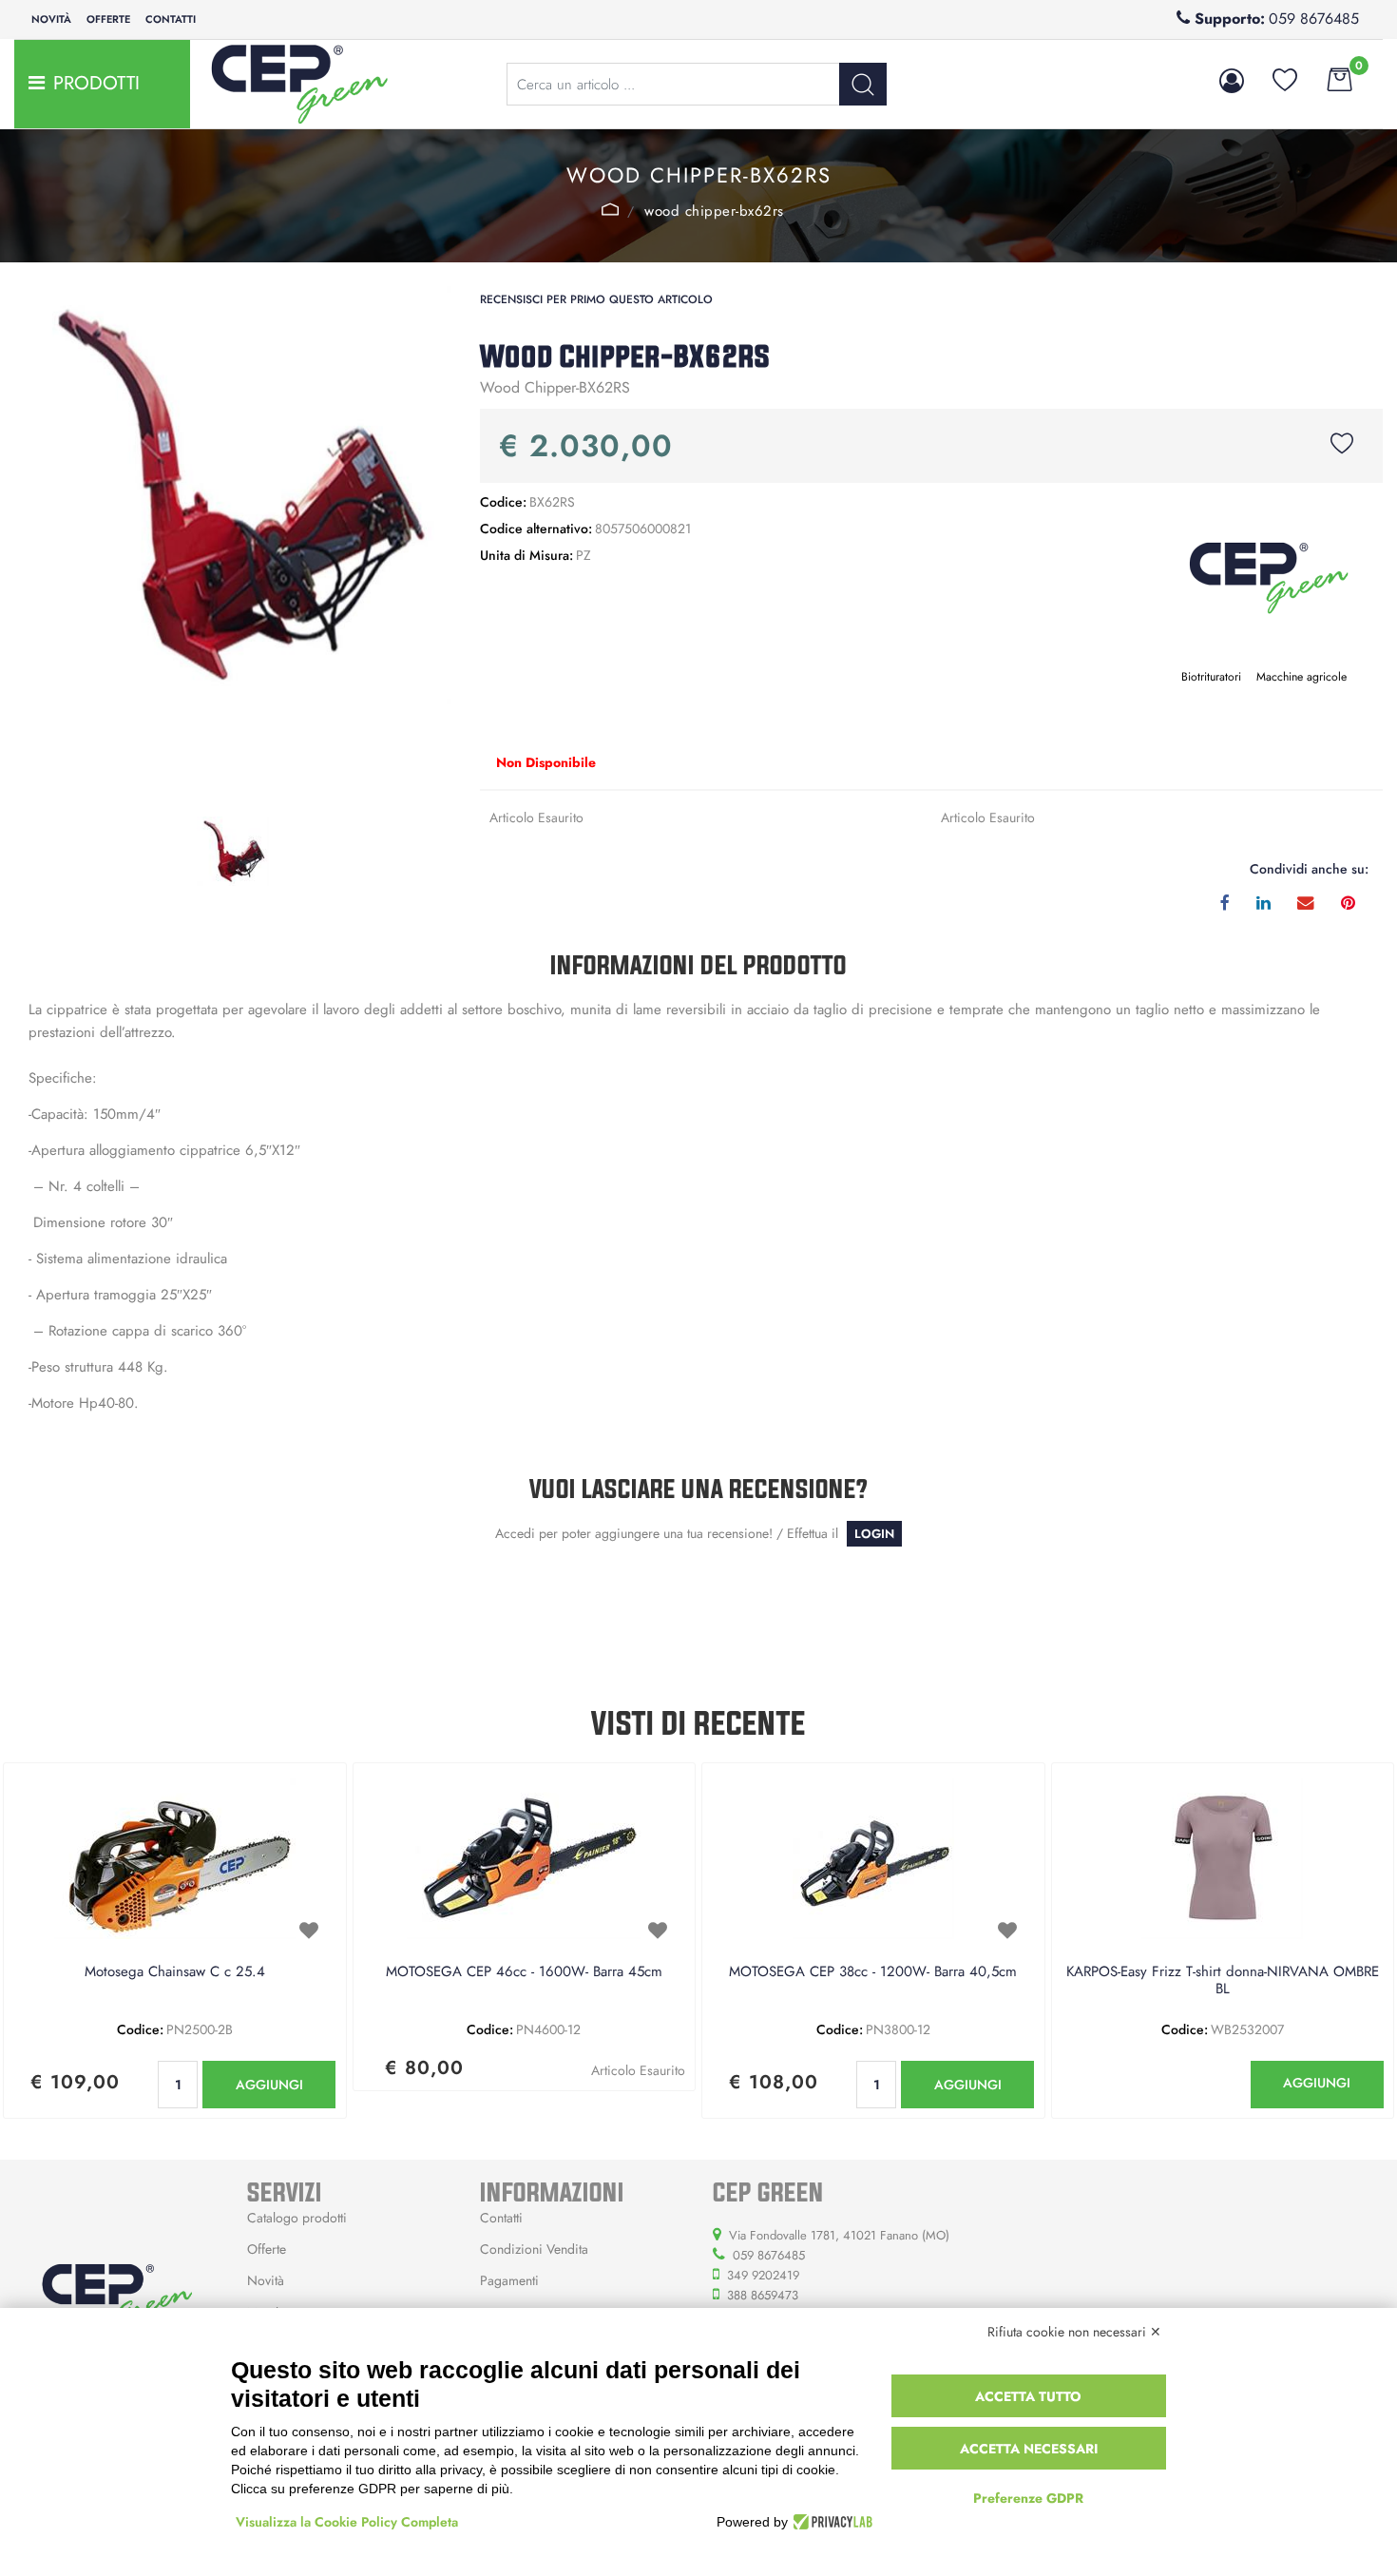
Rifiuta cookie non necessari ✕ (1074, 2332)
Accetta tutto (1028, 2396)
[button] (863, 84)
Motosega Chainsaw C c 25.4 (175, 1972)
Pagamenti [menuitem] (509, 2280)
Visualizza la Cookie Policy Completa (347, 2522)
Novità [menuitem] (51, 19)
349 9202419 (763, 2275)
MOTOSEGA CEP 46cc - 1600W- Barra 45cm (524, 1972)
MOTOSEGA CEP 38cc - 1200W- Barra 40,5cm (873, 1972)
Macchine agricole (1301, 677)
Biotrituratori (1211, 677)
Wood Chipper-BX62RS (714, 211)
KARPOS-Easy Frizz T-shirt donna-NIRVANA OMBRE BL (1223, 1981)
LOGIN (874, 1534)
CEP (611, 209)
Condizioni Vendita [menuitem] (534, 2249)
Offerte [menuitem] (108, 19)
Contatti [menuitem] (171, 19)
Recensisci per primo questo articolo (596, 299)
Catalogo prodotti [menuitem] (297, 2218)
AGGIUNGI (269, 2085)
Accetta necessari (1029, 2449)
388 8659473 (763, 2295)
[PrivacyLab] (830, 2522)
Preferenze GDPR (1028, 2498)
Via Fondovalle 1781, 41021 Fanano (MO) (839, 2235)
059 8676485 (1314, 19)
